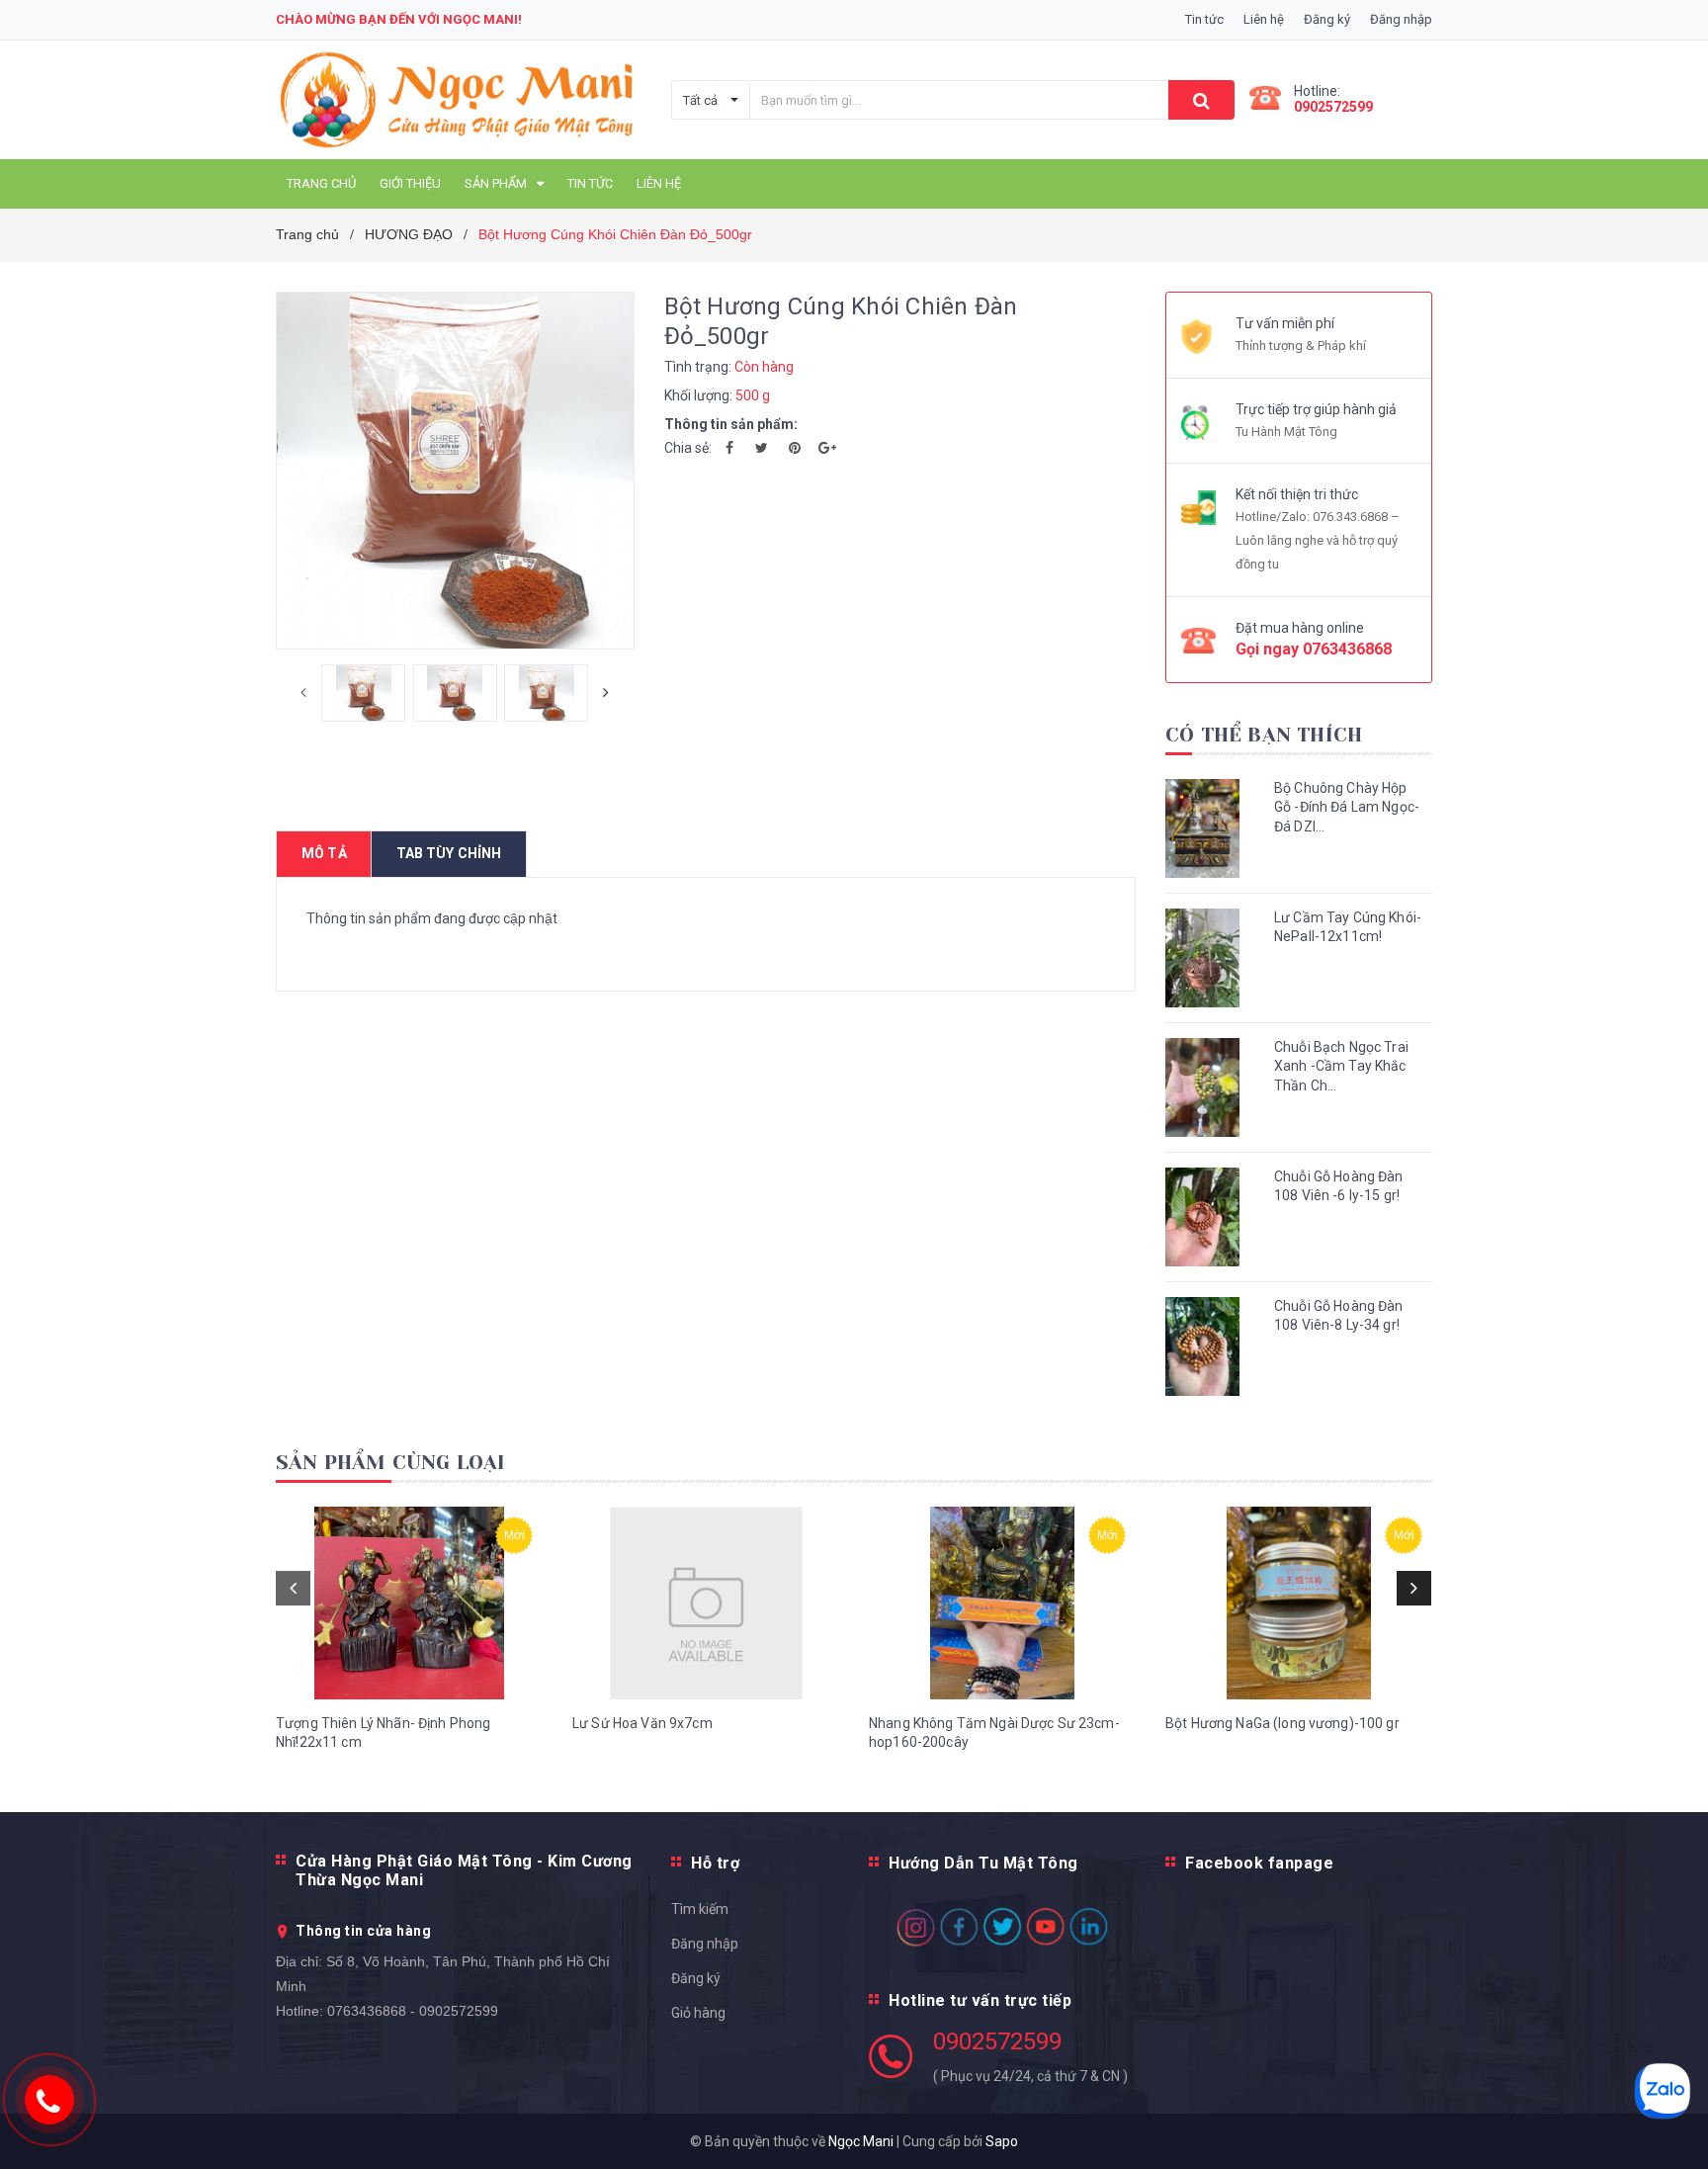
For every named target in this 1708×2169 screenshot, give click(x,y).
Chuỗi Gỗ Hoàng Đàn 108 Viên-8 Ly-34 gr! (1339, 1316)
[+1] (827, 448)
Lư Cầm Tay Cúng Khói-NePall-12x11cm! (1348, 927)
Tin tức (1204, 19)
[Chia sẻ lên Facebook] (729, 448)
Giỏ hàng (698, 2013)
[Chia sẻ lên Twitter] (762, 448)
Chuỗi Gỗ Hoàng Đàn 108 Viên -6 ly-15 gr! (1339, 1186)
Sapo (1002, 2141)
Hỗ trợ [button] (715, 1863)
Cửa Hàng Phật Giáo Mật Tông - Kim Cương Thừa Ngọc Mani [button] (464, 1870)
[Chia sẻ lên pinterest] (795, 448)
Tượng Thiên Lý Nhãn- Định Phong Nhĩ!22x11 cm (383, 1733)
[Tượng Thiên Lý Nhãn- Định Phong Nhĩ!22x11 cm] (409, 1603)
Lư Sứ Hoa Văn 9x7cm (642, 1723)
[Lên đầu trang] (1673, 2129)
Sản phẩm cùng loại (391, 1463)
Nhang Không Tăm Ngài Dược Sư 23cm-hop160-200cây (994, 1733)
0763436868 (1347, 649)
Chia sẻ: (688, 448)
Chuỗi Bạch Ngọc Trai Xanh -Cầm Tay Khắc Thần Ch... (1341, 1066)
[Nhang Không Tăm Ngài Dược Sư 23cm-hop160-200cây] (1002, 1603)
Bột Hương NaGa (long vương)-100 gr (1282, 1723)
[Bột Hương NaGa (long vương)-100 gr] (1299, 1603)
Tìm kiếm (700, 1909)
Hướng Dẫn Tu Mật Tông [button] (983, 1863)
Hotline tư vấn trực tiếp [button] (980, 2000)
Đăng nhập (705, 1944)
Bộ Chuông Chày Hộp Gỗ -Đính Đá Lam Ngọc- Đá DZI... (1347, 807)
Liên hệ (1264, 19)
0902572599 (1333, 107)
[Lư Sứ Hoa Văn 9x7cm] (706, 1603)
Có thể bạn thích (1264, 735)
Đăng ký (696, 1978)
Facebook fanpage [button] (1259, 1863)
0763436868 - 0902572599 (413, 2011)
